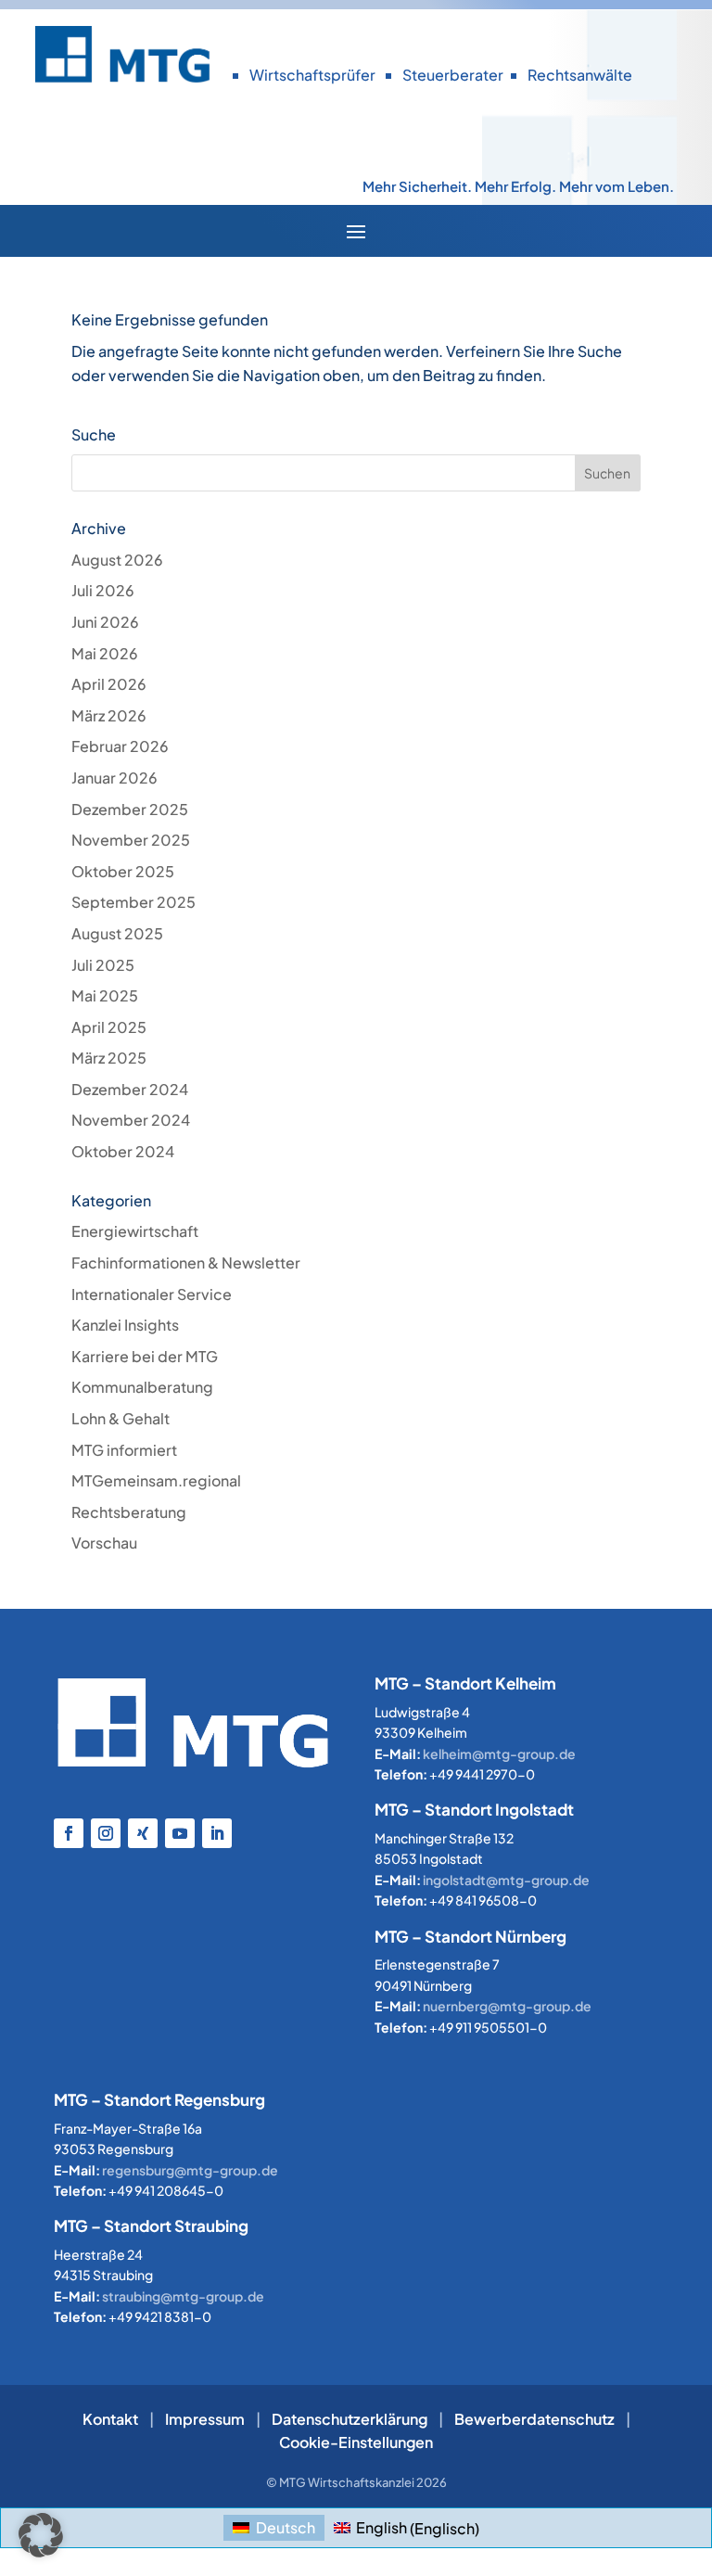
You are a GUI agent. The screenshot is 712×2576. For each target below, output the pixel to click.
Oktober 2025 (123, 871)
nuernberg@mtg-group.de (507, 2006)
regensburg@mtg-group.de (190, 2170)
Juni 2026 (105, 622)
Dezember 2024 (130, 1089)
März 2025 (109, 1058)
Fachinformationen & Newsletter (186, 1262)
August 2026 (117, 560)
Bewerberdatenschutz (534, 2419)
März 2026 (109, 715)
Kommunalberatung (142, 1387)
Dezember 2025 (130, 809)
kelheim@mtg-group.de (499, 1753)
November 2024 (131, 1120)
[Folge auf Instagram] (106, 1833)
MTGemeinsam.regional (156, 1480)
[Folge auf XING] (143, 1833)
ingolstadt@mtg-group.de (506, 1880)
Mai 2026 (105, 653)
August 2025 (117, 933)
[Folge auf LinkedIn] (217, 1833)
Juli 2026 (103, 590)
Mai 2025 (105, 995)
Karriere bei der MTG (145, 1356)
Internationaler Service (152, 1294)
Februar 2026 (120, 746)
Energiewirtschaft (135, 1231)
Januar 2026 (114, 778)
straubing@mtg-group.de (183, 2296)
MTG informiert (124, 1450)
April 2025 (109, 1027)
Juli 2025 (103, 965)
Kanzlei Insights (125, 1325)
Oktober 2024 (123, 1151)
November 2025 (131, 840)
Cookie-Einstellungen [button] (356, 2442)
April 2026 (109, 684)
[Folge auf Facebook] (69, 1833)
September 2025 (133, 902)
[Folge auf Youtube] (180, 1833)
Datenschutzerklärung (350, 2419)
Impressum (205, 2419)
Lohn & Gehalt (121, 1418)
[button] (41, 2535)
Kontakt (110, 2419)
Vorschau (104, 1543)
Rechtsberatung (129, 1512)
